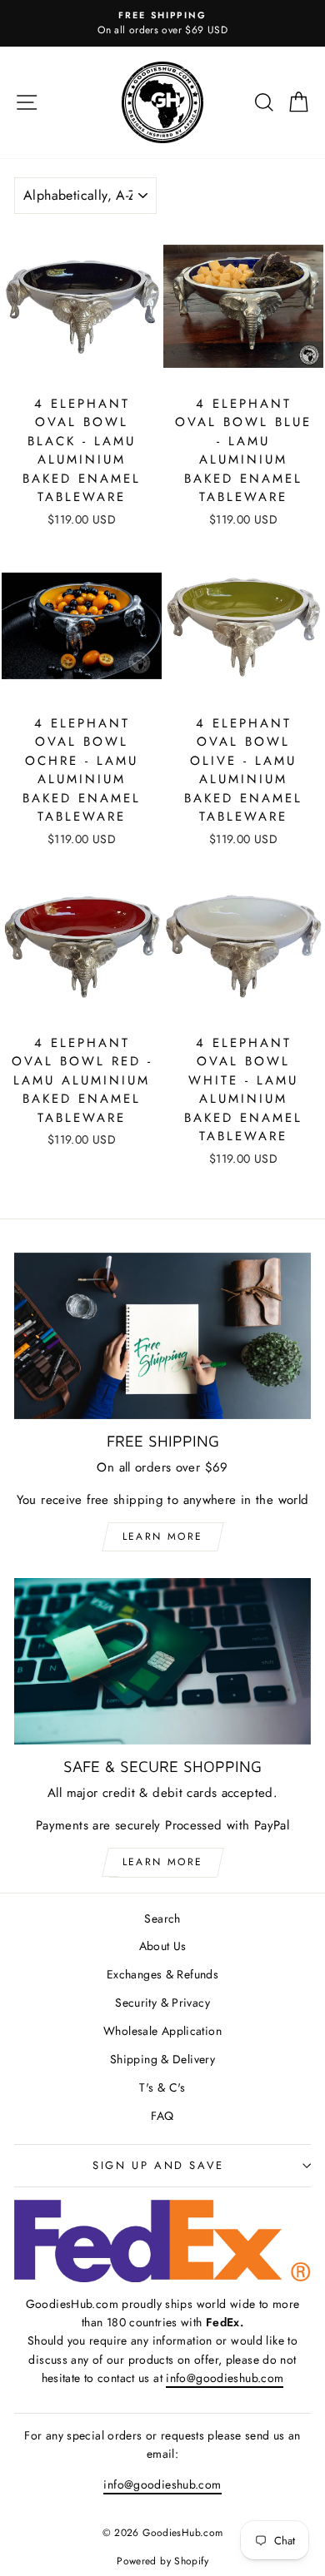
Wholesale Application (162, 2031)
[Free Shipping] (162, 1336)
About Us (163, 1946)
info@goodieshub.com (225, 2378)
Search (162, 1918)
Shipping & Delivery (162, 2059)
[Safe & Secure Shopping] (162, 1661)
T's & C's (162, 2087)
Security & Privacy (162, 2003)
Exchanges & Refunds (162, 1974)
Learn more (163, 1536)
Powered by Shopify (162, 2561)
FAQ (162, 2116)
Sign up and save (158, 2165)
